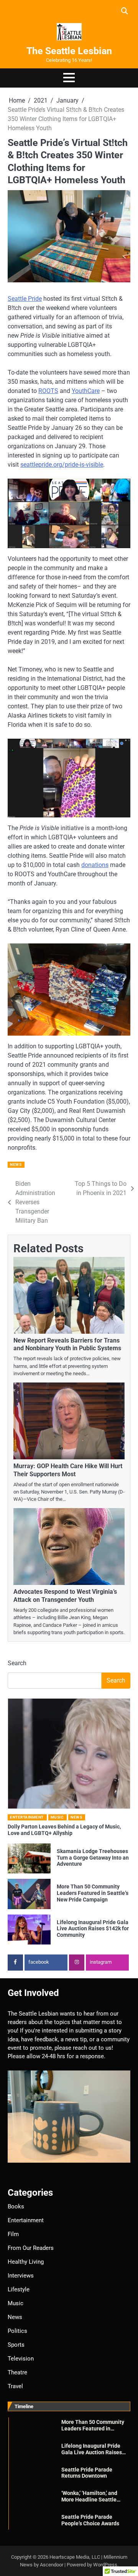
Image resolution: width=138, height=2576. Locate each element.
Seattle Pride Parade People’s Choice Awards (90, 2520)
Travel (15, 2386)
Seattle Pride (25, 299)
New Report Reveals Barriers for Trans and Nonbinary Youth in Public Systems (67, 1344)
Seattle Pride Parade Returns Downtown (87, 2473)
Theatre (17, 2372)
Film (13, 2234)
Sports (16, 2345)
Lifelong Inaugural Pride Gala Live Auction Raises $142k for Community (93, 1929)
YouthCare (86, 391)
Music (57, 1817)
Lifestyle (19, 2289)
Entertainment (27, 1817)
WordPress (105, 2565)
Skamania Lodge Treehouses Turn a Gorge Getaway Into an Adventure (93, 1858)
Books (16, 2206)
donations (95, 865)
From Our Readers (31, 2248)
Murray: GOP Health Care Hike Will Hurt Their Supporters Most (68, 1470)
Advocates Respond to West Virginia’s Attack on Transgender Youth (65, 1596)
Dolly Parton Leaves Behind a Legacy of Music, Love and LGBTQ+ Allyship (64, 1830)
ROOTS (48, 391)
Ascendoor (52, 2565)
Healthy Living (26, 2262)
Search (17, 1663)
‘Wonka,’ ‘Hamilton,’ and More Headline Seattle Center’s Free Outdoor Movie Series (89, 2503)
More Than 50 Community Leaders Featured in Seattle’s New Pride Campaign (93, 1893)
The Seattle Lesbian (69, 51)
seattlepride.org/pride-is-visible (62, 465)
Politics (17, 2331)
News (16, 1165)
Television (21, 2359)
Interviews (21, 2276)
